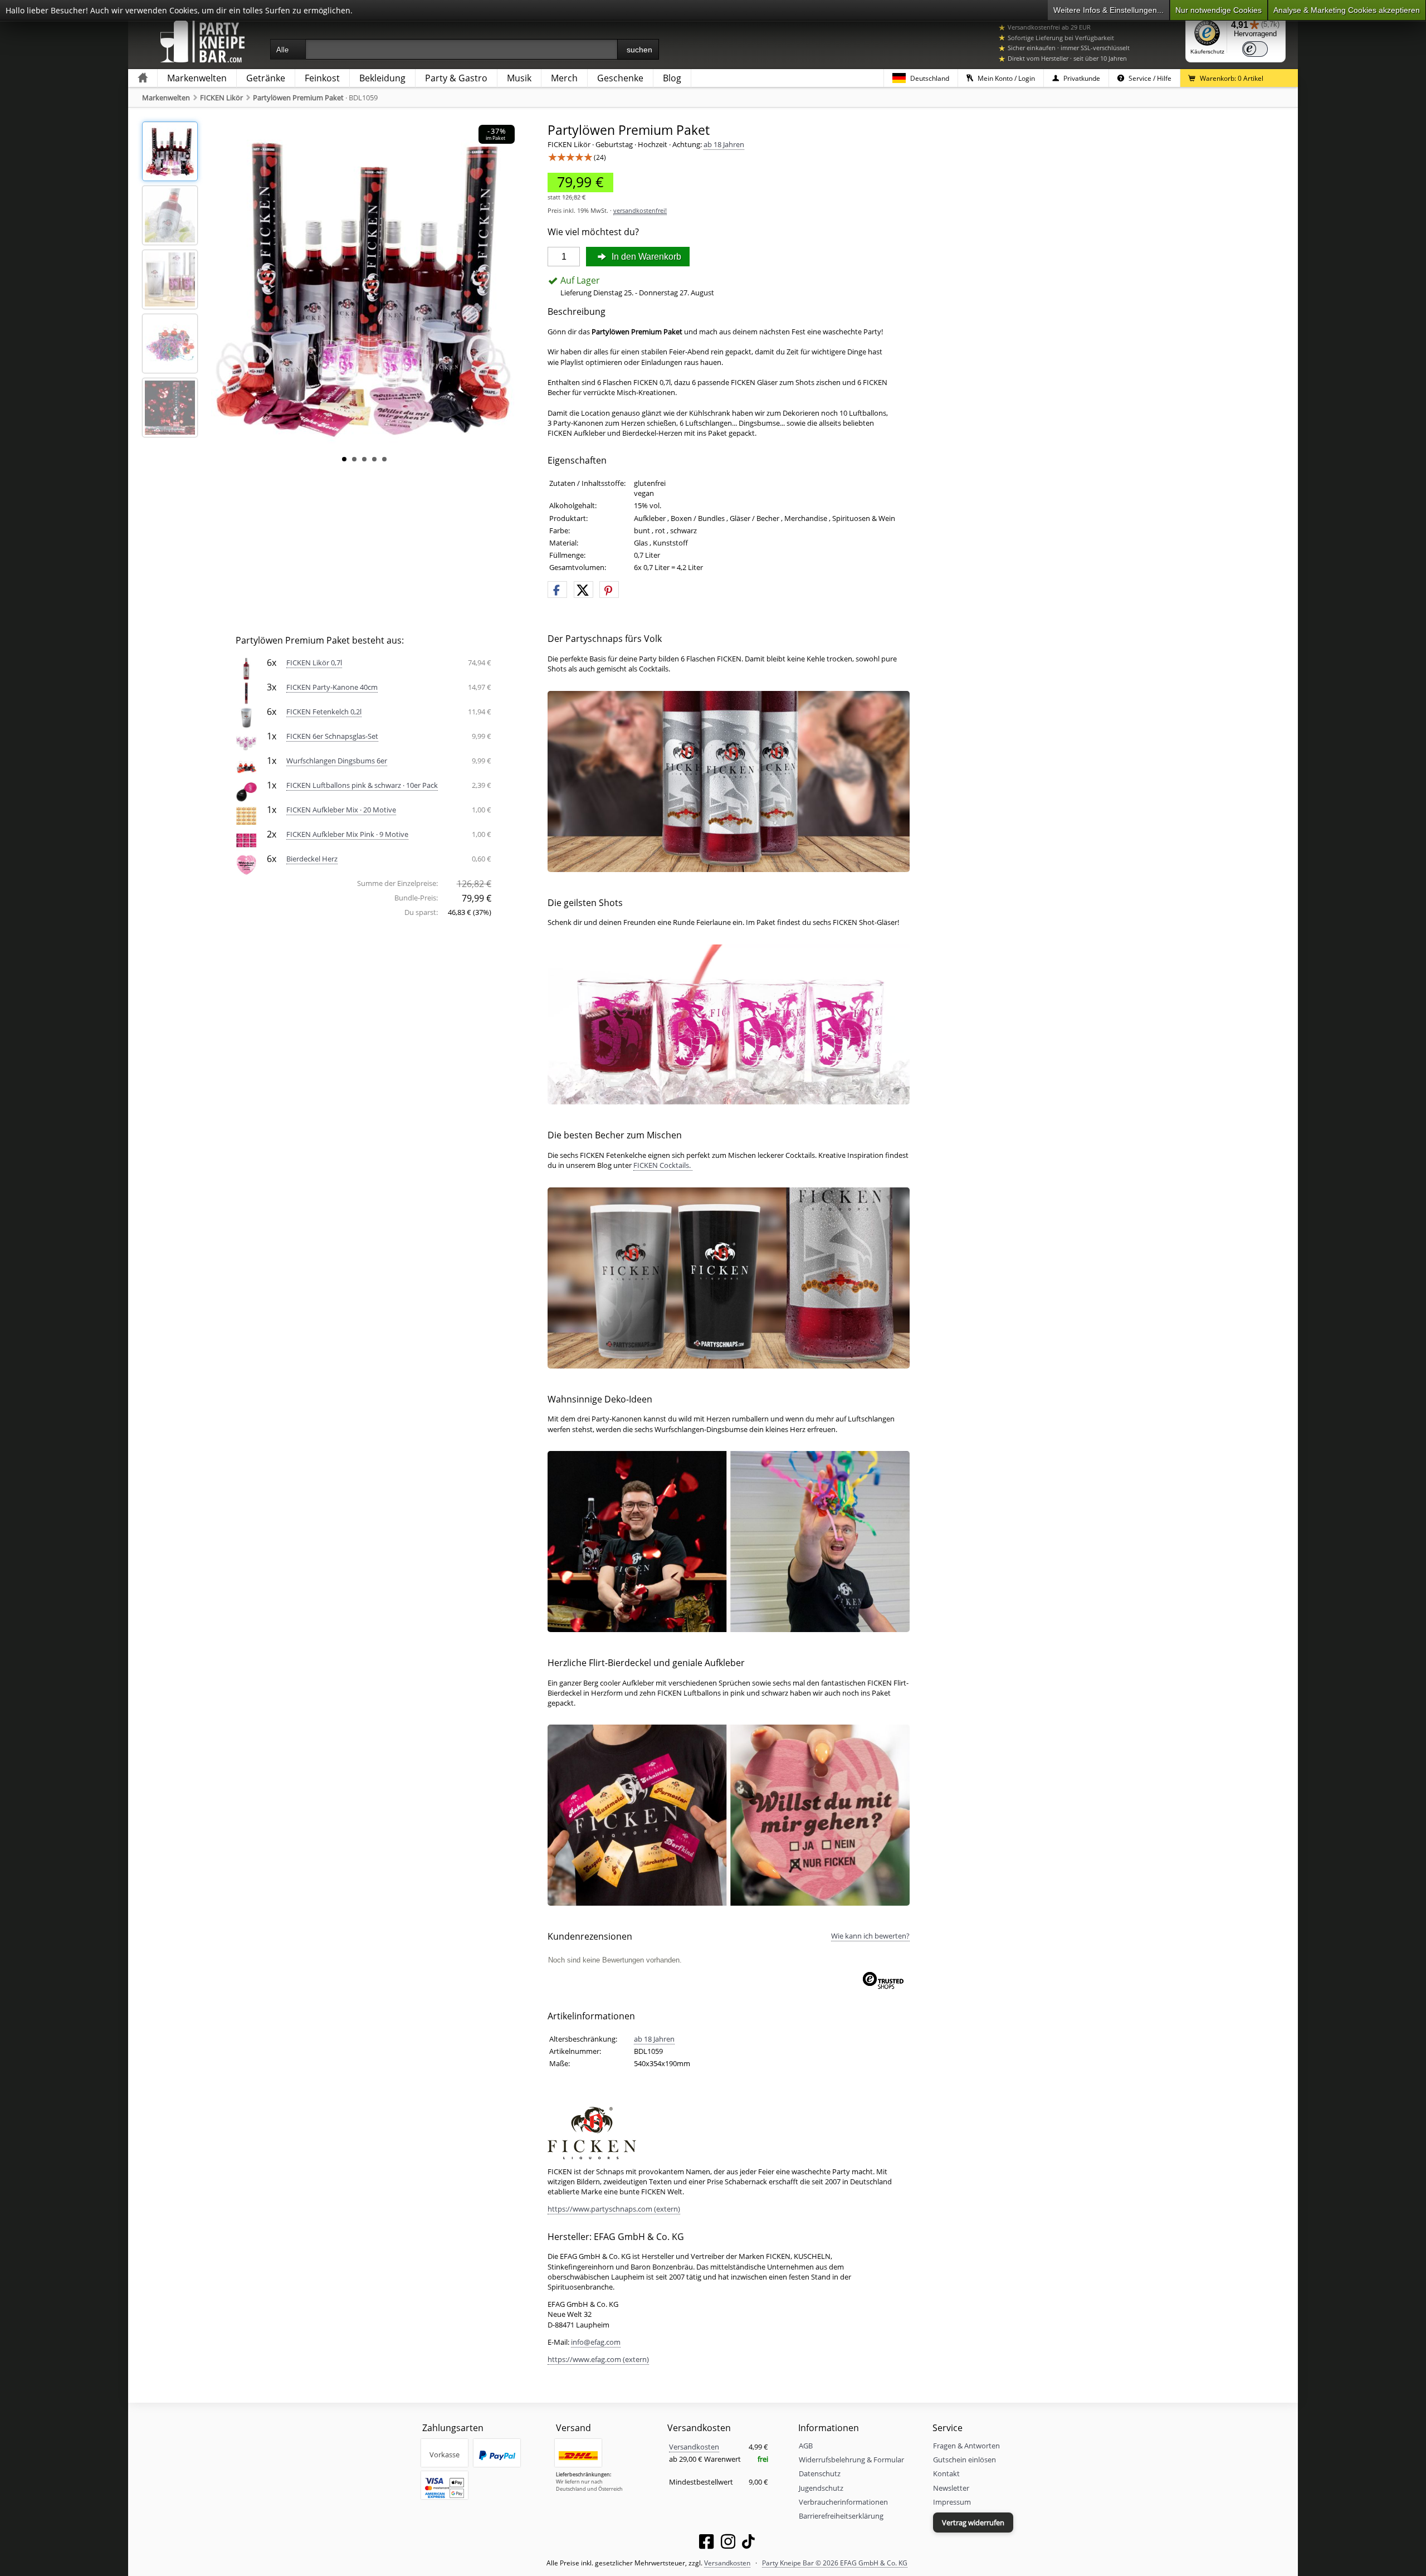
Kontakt (946, 2473)
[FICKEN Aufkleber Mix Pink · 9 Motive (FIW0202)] (246, 839)
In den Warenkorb (645, 257)
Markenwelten (197, 78)
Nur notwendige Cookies (1219, 10)
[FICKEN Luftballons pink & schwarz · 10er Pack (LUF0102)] (246, 790)
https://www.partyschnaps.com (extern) (614, 2209)
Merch (564, 78)
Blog (672, 78)
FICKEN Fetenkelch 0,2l (324, 712)
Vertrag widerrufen (973, 2523)
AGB (806, 2446)
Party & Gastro (456, 78)
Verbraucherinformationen (843, 2502)
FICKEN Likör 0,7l (314, 663)
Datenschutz (820, 2473)
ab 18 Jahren (724, 144)
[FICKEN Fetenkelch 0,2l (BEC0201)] (246, 717)
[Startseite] (143, 78)
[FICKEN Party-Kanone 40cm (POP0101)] (246, 692)
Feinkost (322, 78)
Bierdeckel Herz (312, 859)
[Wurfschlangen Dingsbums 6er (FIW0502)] (246, 766)
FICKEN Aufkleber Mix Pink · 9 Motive (347, 834)
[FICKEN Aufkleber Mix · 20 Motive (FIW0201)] (246, 815)
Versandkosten (694, 2447)
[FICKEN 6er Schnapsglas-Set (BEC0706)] (246, 741)
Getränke (266, 78)
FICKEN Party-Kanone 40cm (332, 687)
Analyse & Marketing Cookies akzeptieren (1347, 10)
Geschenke (620, 78)
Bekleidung (382, 78)
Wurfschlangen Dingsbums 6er (337, 761)
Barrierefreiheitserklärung (841, 2516)
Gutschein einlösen (964, 2460)
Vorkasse (445, 2455)
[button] (557, 590)
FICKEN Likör (221, 98)
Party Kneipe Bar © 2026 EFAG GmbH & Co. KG (835, 2563)
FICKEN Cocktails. (663, 1165)
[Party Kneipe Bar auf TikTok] (748, 2544)
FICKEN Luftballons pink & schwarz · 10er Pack (362, 785)
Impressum (952, 2502)
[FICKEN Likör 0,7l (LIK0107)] (246, 668)
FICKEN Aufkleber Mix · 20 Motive (341, 810)
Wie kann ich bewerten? (870, 1936)
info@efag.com (596, 2342)
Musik (519, 78)
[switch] (1255, 49)
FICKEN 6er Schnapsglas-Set (332, 736)
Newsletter (951, 2488)
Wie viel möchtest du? (593, 232)
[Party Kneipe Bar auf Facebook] (706, 2544)
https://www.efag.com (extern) (598, 2359)
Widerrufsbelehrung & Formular (851, 2460)
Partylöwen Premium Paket (298, 98)
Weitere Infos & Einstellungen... (1108, 10)
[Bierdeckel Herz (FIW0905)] (246, 864)
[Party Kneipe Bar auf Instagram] (728, 2544)
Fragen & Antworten (966, 2446)
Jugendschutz (821, 2488)
